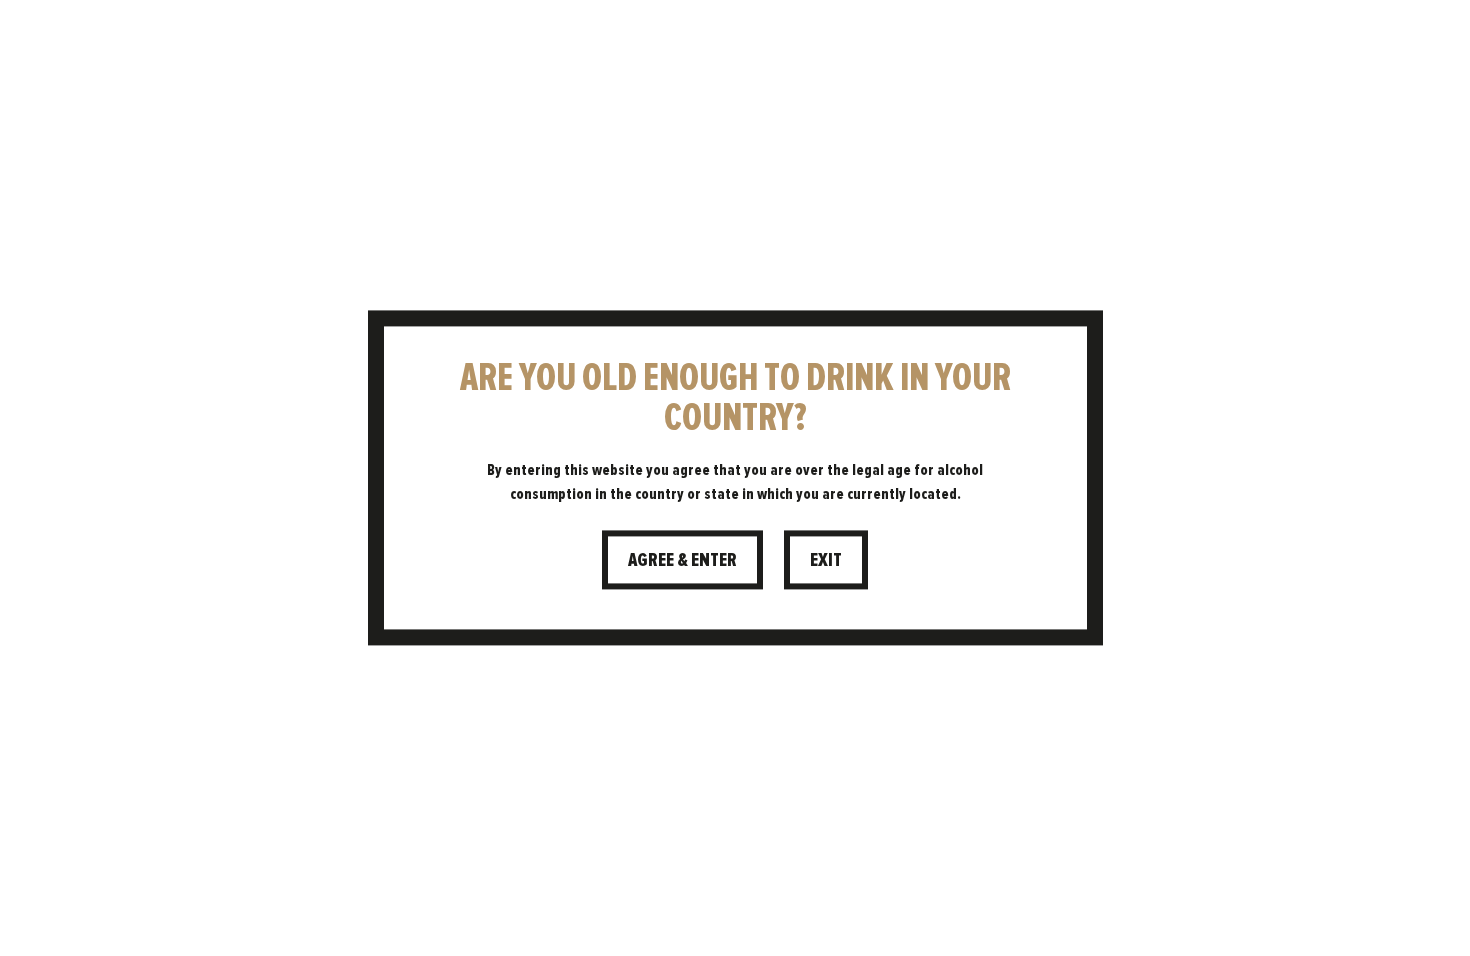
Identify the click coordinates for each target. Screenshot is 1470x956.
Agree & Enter (682, 559)
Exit (826, 559)
